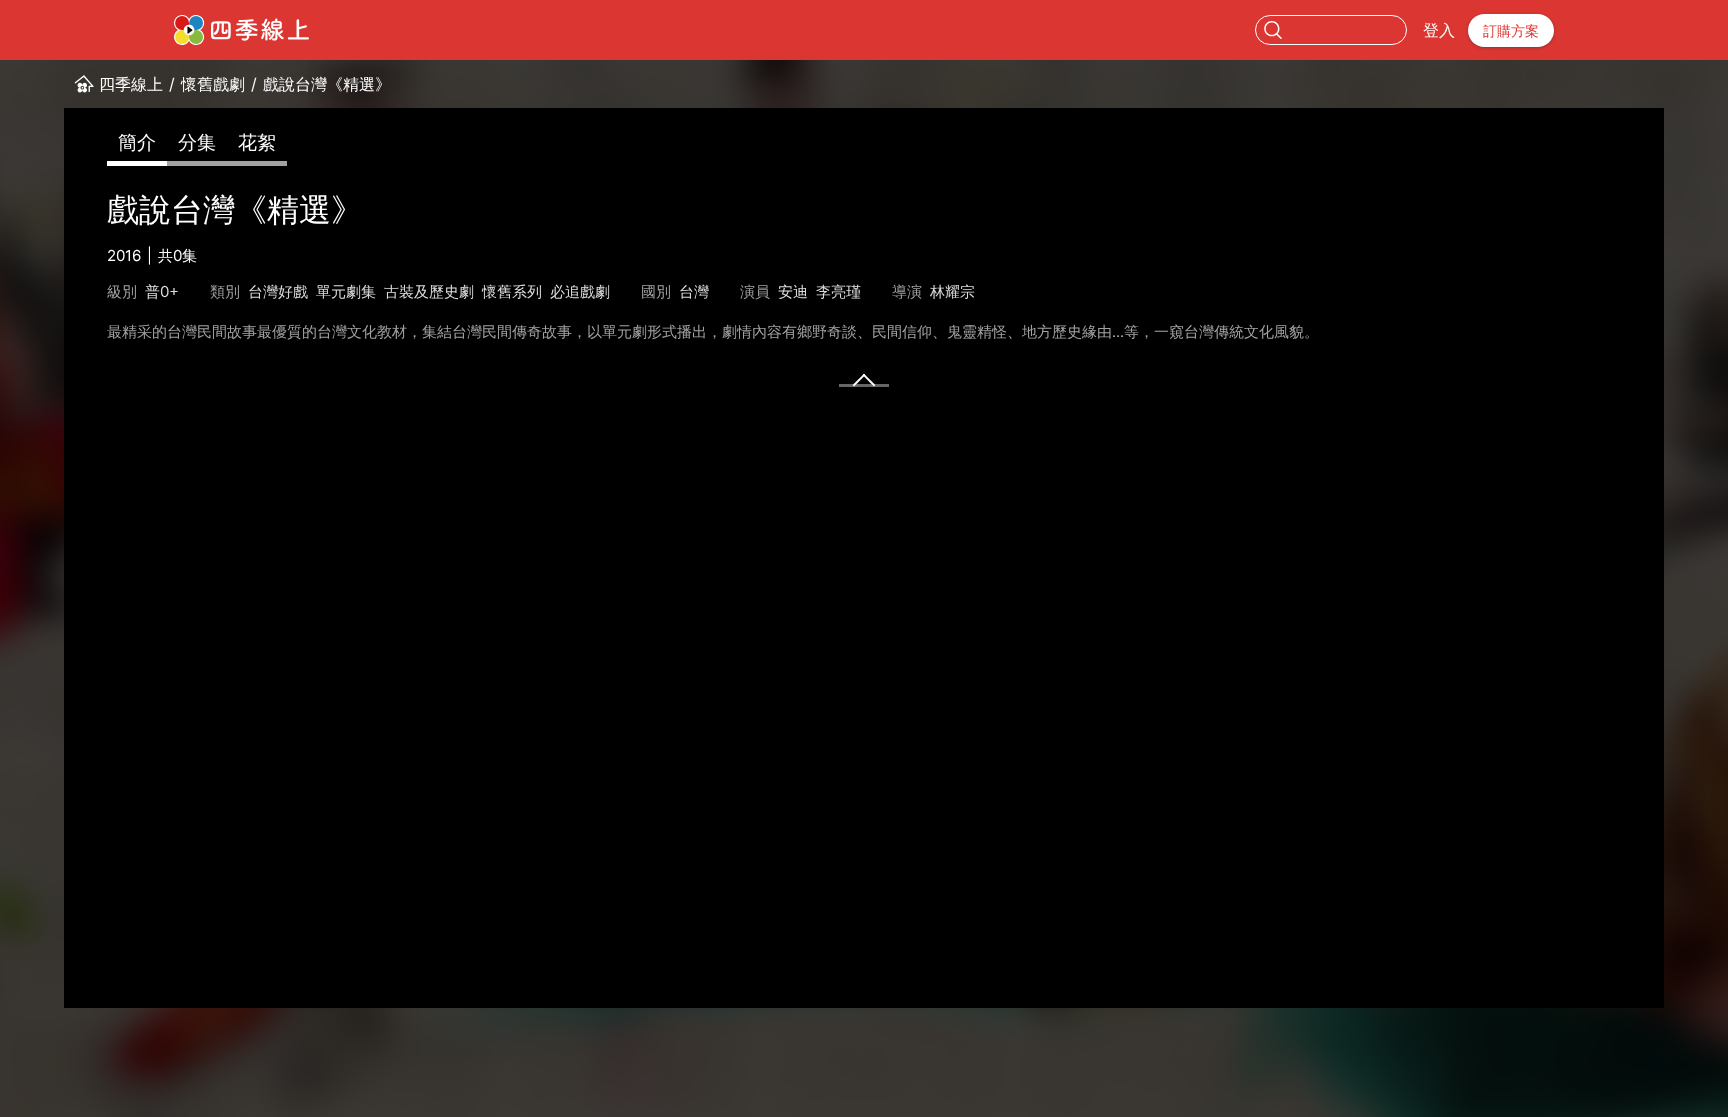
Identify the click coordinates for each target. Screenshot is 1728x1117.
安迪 (793, 291)
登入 (1439, 30)
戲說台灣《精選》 (327, 84)
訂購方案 (1511, 30)
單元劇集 (346, 291)
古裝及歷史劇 (429, 291)
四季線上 (131, 84)
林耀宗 (952, 291)
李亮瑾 (838, 291)
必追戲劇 (580, 291)
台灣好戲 (278, 291)
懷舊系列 (512, 291)
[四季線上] (241, 30)
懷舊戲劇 (213, 84)
